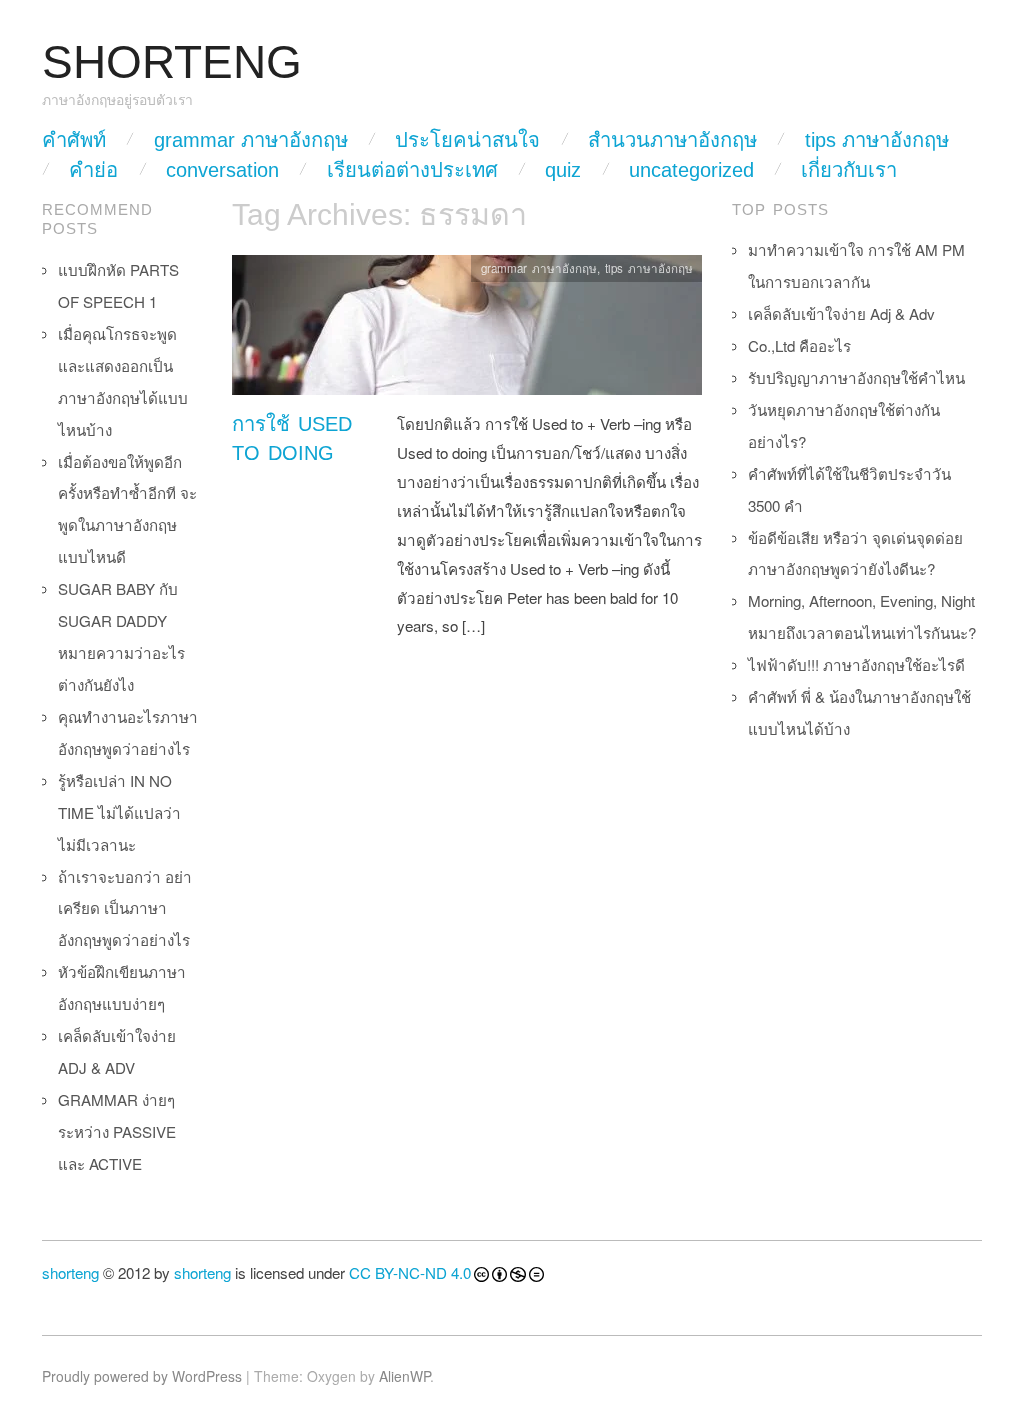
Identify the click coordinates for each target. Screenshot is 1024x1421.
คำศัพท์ (74, 140)
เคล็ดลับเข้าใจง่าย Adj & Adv (841, 313)
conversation (222, 170)
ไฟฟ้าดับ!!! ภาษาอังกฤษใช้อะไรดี (856, 664)
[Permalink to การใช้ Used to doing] (467, 330)
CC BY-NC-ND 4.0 (410, 1272)
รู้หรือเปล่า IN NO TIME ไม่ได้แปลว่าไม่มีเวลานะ (119, 812)
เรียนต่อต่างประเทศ (412, 170)
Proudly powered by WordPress (142, 1376)
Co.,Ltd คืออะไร (799, 345)
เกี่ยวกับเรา (849, 170)
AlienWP (404, 1376)
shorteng (70, 1272)
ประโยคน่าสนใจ (467, 140)
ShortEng (172, 62)
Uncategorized (691, 170)
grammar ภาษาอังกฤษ (251, 140)
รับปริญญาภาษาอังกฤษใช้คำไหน (856, 377)
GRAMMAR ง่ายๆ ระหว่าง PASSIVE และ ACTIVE (117, 1131)
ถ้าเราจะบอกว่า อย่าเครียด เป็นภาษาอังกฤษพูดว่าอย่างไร (125, 908)
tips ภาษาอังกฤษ (877, 140)
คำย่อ (93, 170)
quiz (563, 170)
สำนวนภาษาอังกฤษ (672, 140)
